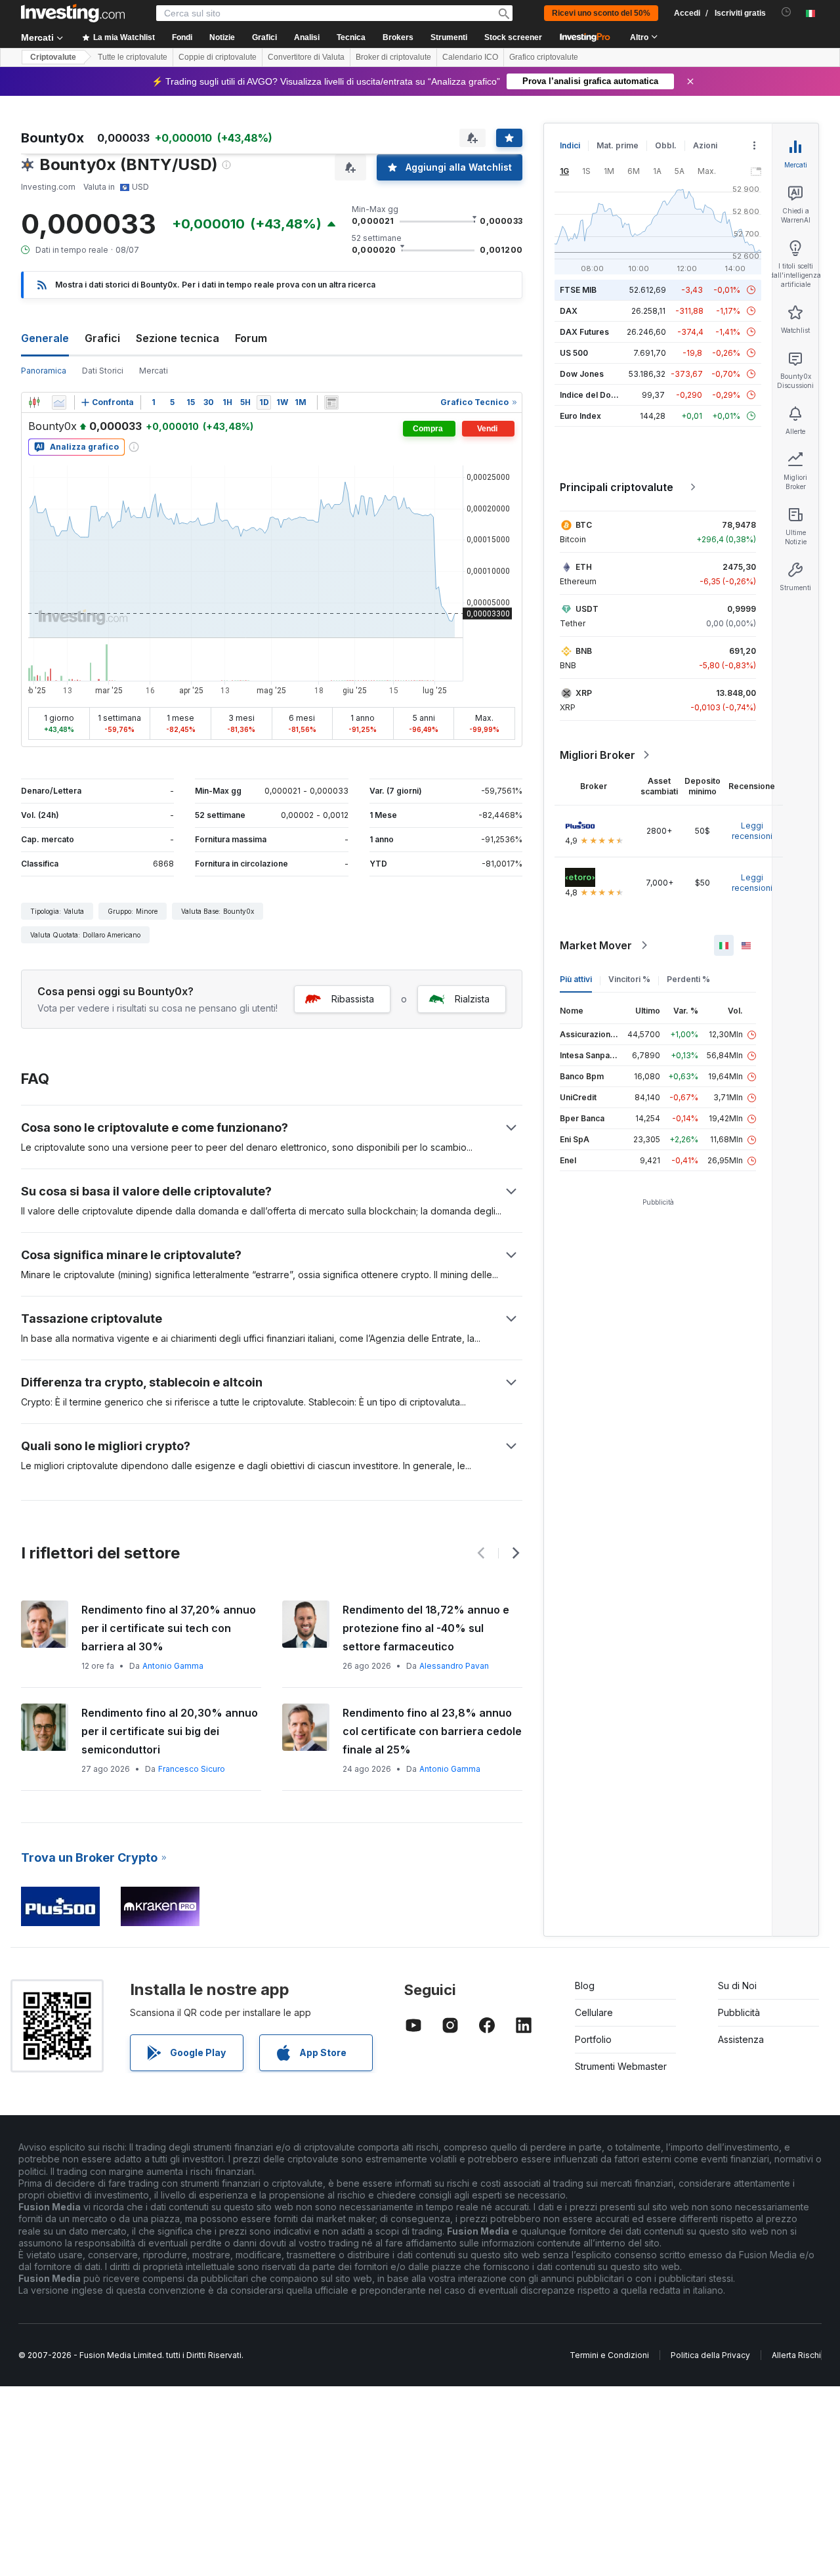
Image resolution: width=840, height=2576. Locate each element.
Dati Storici (103, 371)
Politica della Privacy (710, 2355)
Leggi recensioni (752, 831)
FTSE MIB (578, 290)
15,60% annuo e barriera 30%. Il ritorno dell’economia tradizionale (169, 1619)
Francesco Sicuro (453, 1769)
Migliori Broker (598, 755)
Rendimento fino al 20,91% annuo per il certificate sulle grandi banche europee (169, 1731)
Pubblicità (739, 2012)
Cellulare (594, 2012)
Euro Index (580, 416)
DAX (569, 311)
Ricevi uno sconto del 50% (601, 13)
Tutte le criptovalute (133, 57)
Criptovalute (53, 57)
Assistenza (741, 2039)
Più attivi (576, 979)
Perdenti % (688, 979)
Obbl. (666, 145)
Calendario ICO (470, 57)
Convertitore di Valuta (306, 57)
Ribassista (353, 999)
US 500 (574, 353)
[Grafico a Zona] (59, 402)
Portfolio (593, 2039)
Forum (251, 338)
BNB (584, 651)
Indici (570, 145)
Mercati (154, 371)
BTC (584, 525)
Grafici (102, 338)
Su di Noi (737, 1986)
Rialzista (472, 999)
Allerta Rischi (796, 2355)
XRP (584, 693)
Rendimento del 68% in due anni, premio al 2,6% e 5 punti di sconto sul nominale (431, 1628)
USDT (587, 609)
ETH (584, 567)
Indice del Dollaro (594, 395)
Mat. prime (618, 145)
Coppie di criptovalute (218, 57)
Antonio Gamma (187, 1769)
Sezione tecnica (178, 338)
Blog (585, 1986)
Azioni (705, 145)
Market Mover (596, 945)
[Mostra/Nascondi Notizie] (331, 402)
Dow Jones (582, 374)
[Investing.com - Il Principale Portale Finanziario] (73, 13)
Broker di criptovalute (393, 57)
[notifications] (787, 12)
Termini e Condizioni (609, 2355)
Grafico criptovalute (544, 57)
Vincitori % (629, 979)
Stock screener (513, 37)
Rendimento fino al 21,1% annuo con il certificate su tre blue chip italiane (427, 1731)
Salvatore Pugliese (195, 1647)
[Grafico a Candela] (34, 402)
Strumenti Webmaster (621, 2066)
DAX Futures (584, 332)
